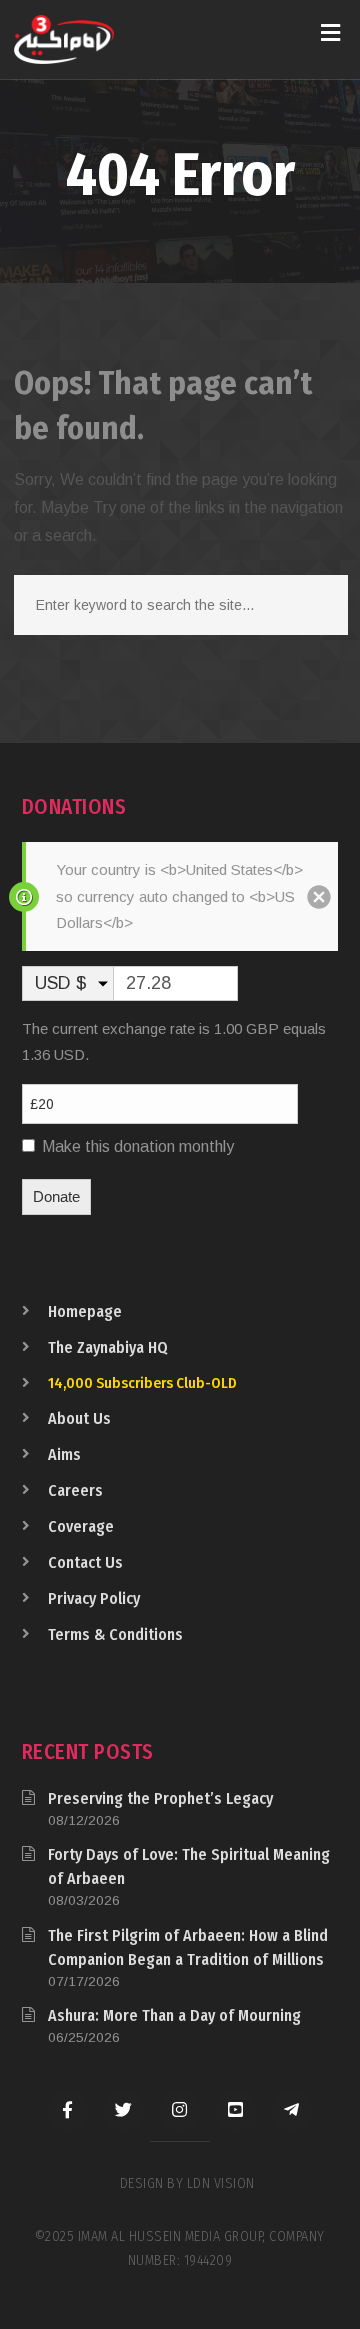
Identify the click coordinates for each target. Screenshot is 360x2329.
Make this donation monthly (138, 1146)
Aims (64, 1454)
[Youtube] (236, 2110)
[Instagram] (180, 2110)
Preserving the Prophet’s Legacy (160, 1798)
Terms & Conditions (115, 1634)
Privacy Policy (94, 1598)
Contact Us (85, 1562)
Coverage (81, 1526)
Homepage (85, 1311)
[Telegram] (292, 2110)
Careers (75, 1490)
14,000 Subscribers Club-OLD (142, 1383)
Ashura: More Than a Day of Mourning (174, 2015)
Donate (56, 1196)
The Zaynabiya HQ (108, 1347)
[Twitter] (124, 2110)
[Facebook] (68, 2110)
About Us (79, 1418)
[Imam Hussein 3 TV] (64, 39)
